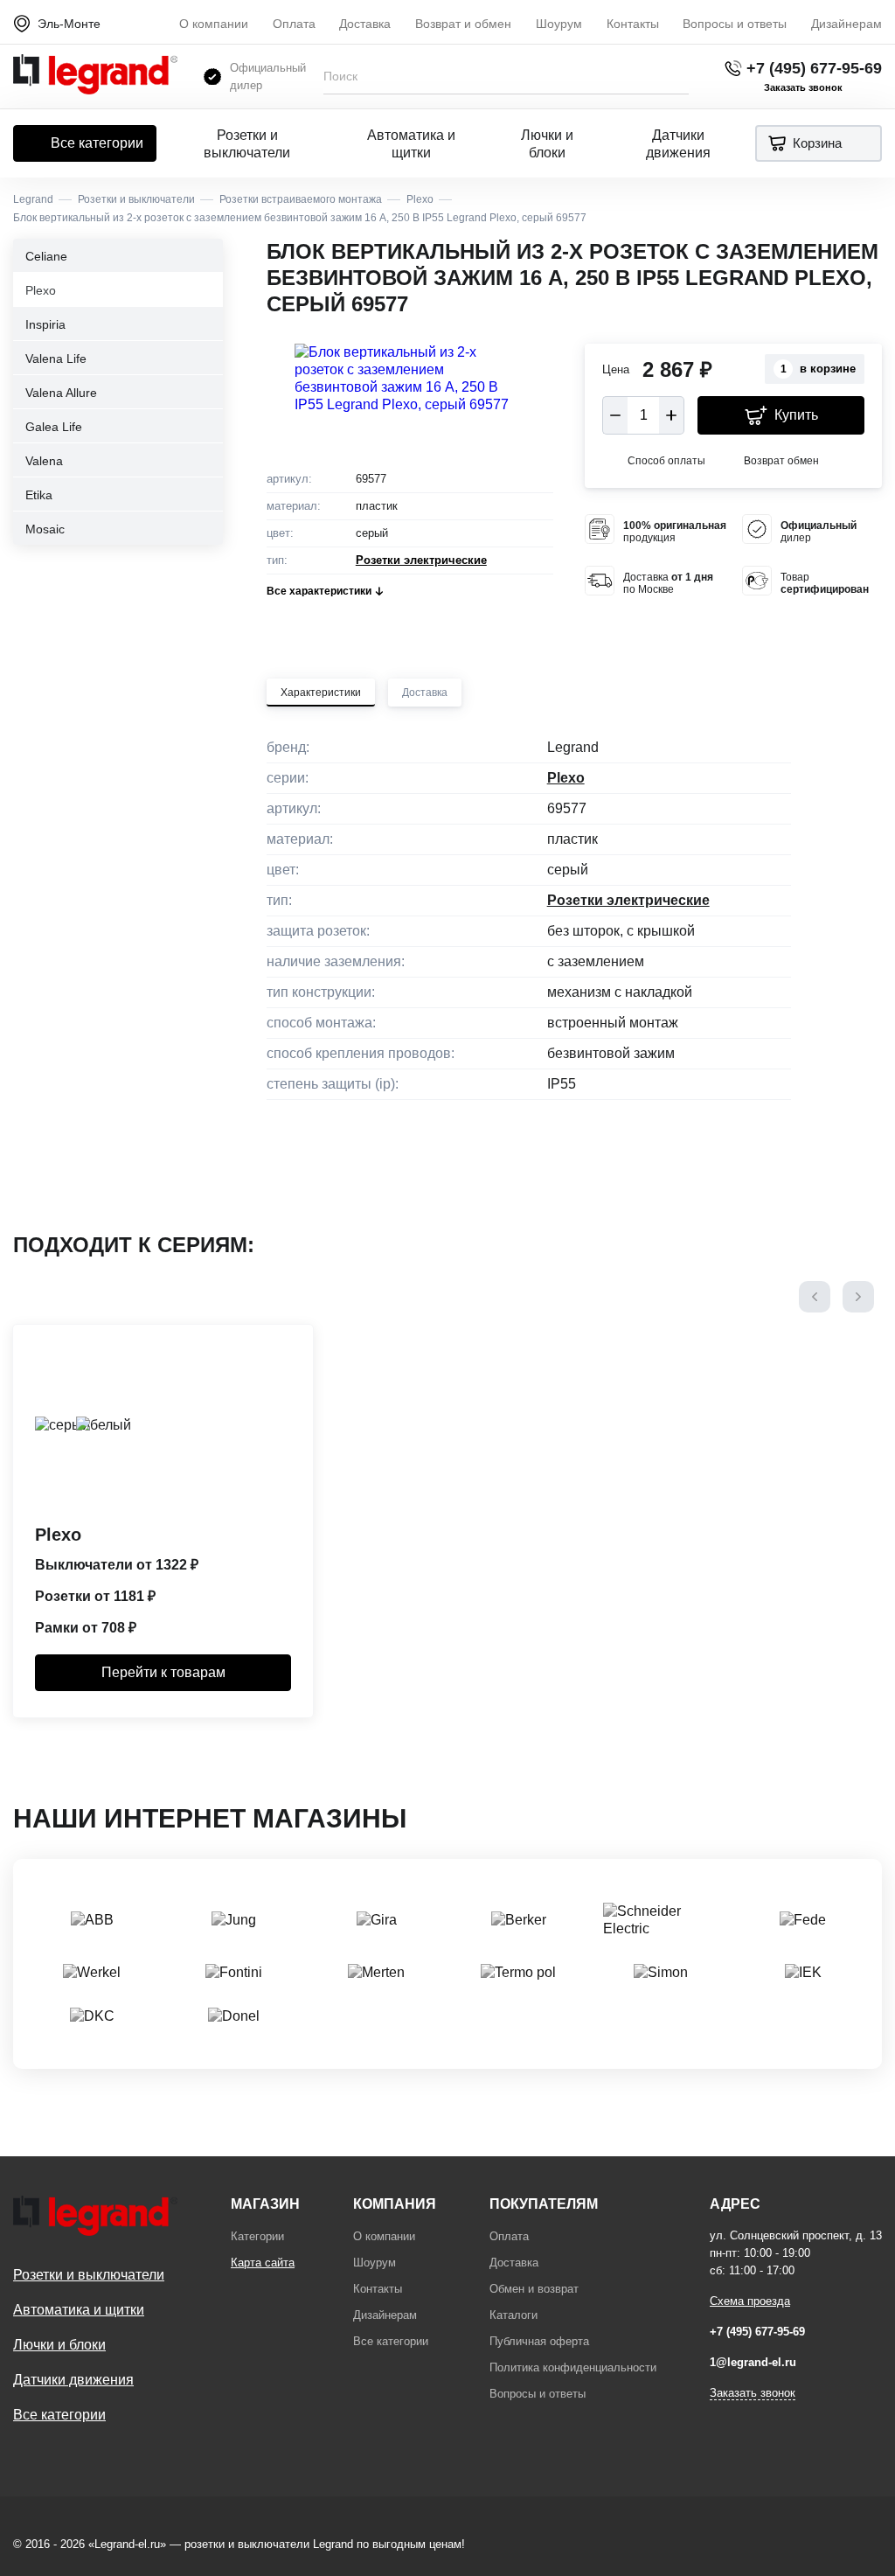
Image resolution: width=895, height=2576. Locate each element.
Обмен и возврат (534, 2289)
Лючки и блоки (547, 144)
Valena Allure (61, 393)
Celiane (46, 256)
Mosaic (45, 529)
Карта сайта (263, 2263)
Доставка (365, 24)
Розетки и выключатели (247, 144)
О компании (214, 24)
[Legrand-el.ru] (95, 77)
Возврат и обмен (463, 24)
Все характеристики (319, 591)
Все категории (97, 143)
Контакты (633, 24)
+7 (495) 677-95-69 (814, 68)
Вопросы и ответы (735, 24)
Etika (39, 495)
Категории (257, 2236)
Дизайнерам (846, 24)
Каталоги (513, 2315)
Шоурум (559, 24)
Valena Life (56, 359)
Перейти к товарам (163, 1672)
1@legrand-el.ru (753, 2362)
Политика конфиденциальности (573, 2367)
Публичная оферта (539, 2341)
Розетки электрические (421, 560)
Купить (796, 415)
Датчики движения (678, 144)
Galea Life (54, 427)
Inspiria (45, 324)
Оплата (294, 24)
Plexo (41, 290)
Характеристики (321, 693)
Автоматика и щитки (411, 144)
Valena (44, 461)
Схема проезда (750, 2301)
